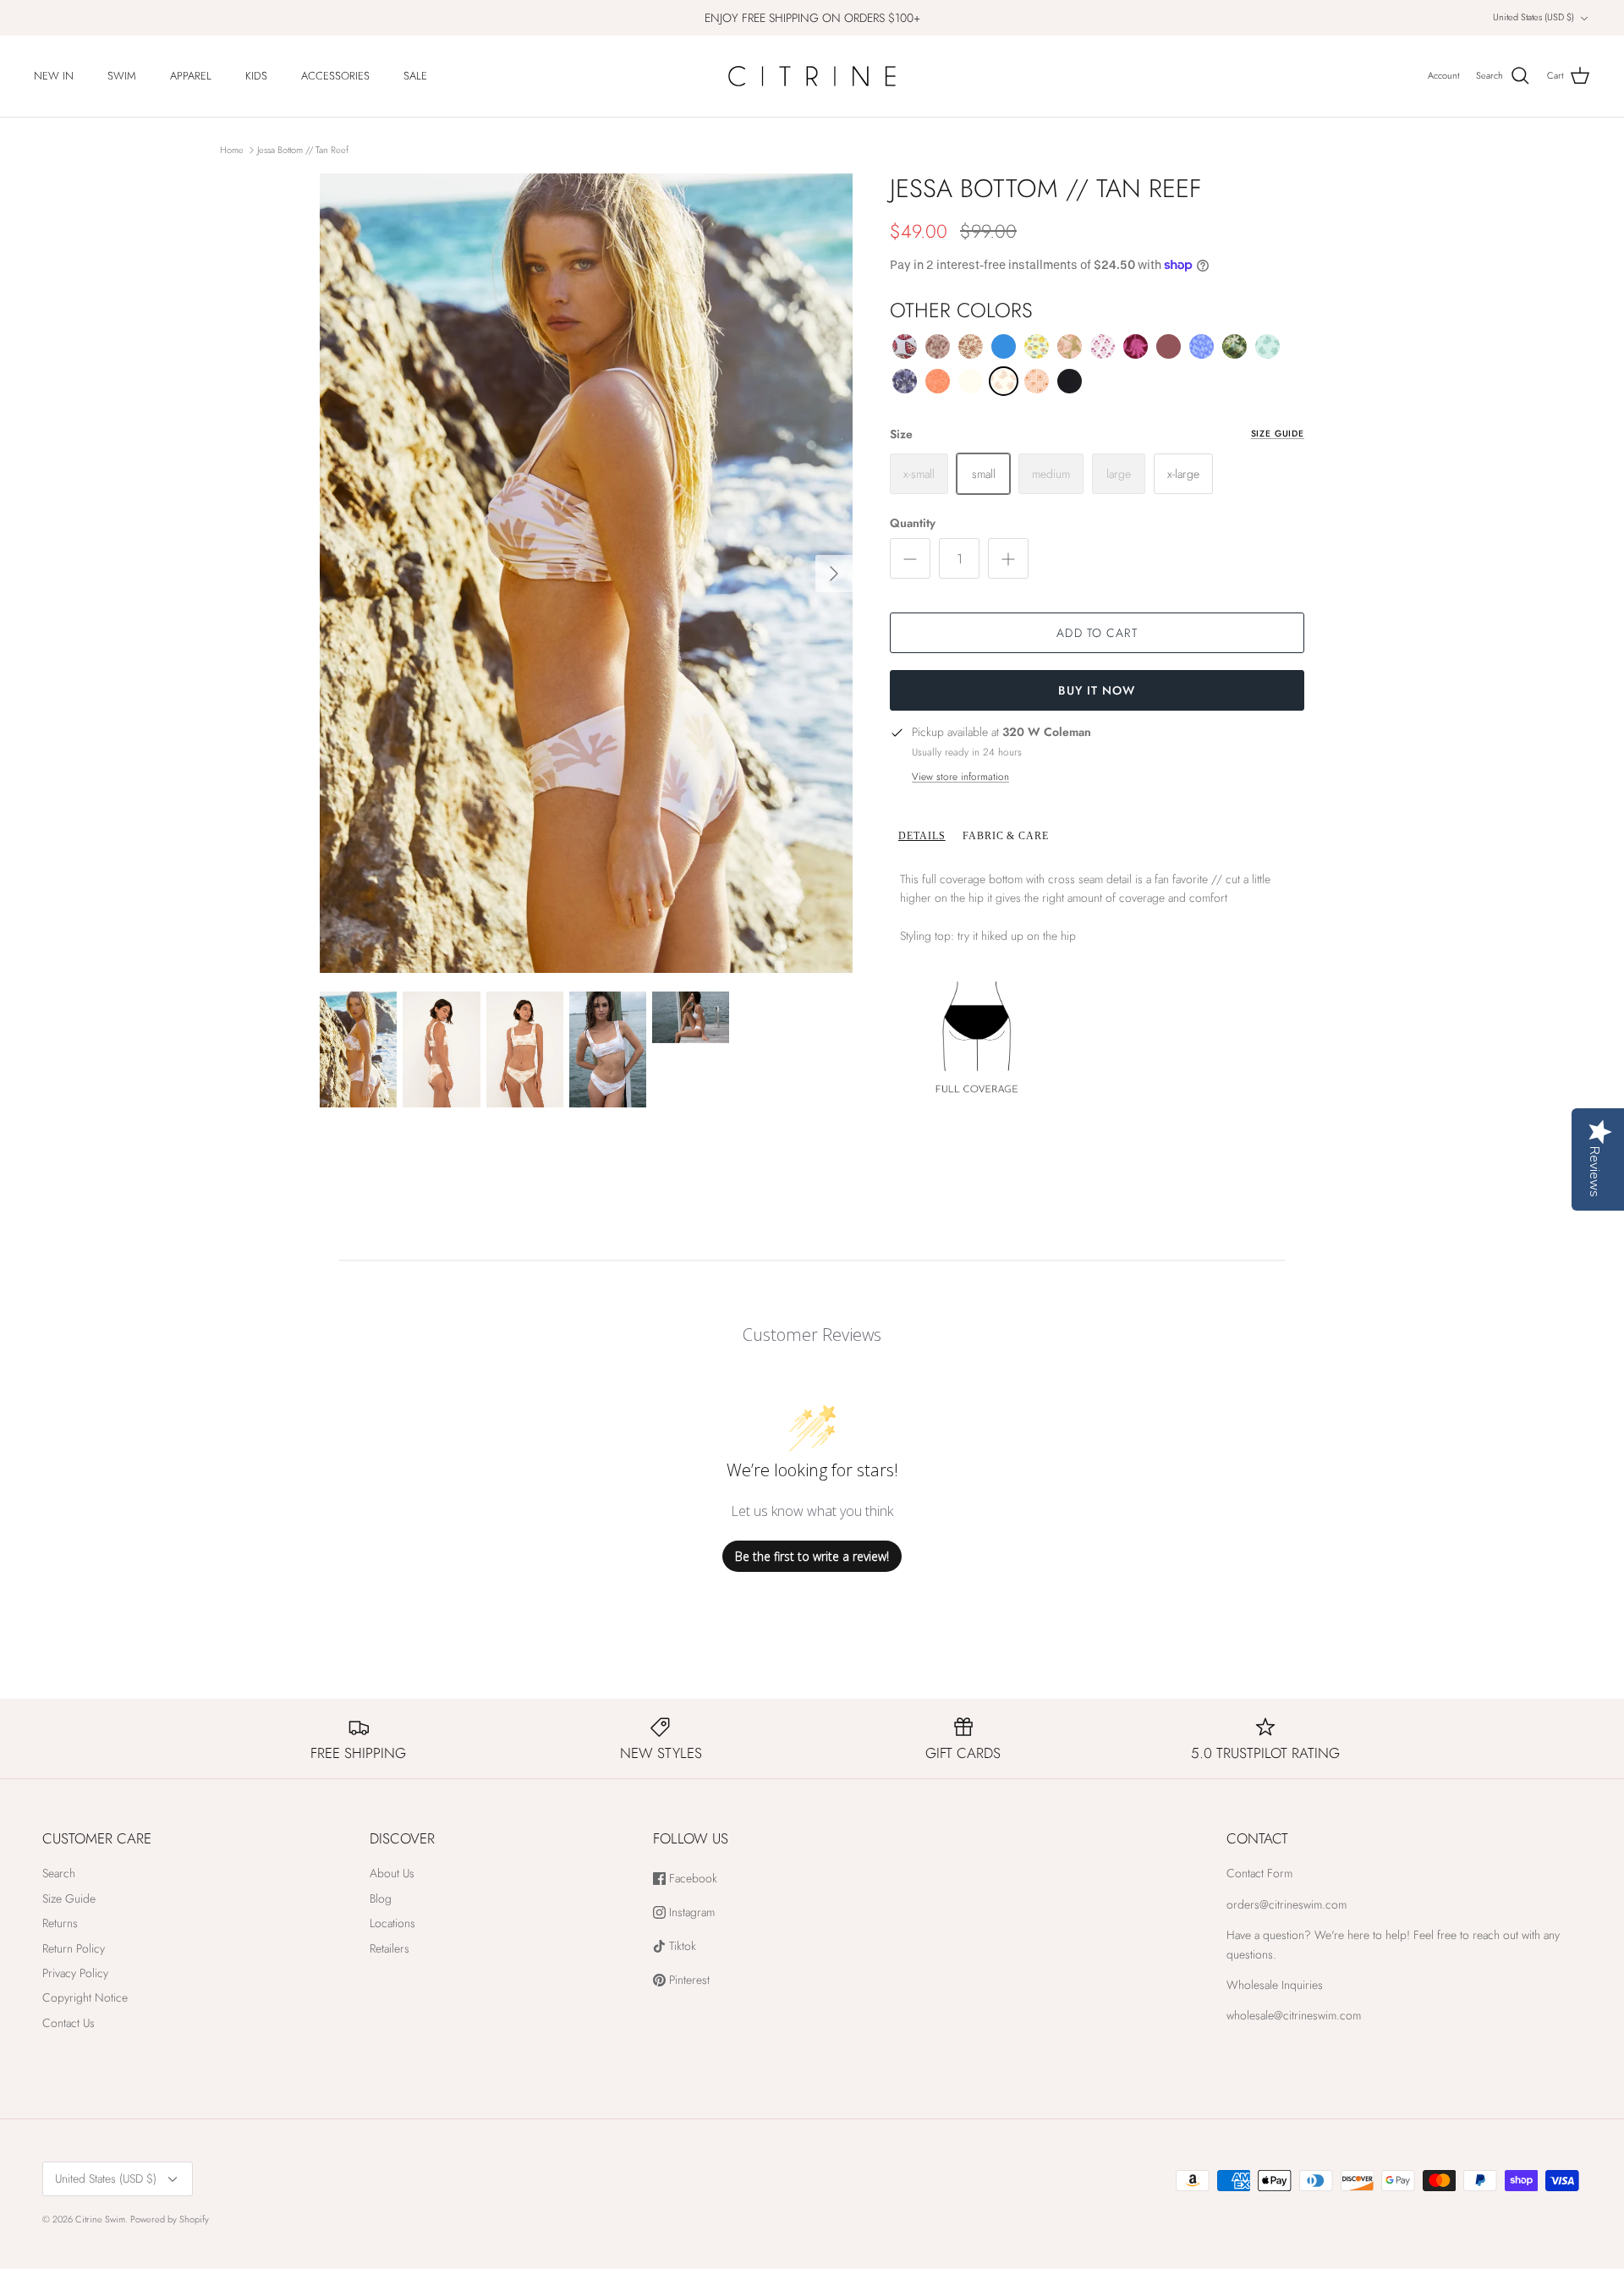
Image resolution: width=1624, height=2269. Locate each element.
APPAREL (191, 76)
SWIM (122, 76)
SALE (415, 76)
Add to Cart (1097, 633)
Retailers (390, 1948)
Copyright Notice (85, 1997)
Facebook (691, 1879)
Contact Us (69, 2023)
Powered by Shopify (170, 2219)
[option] (586, 573)
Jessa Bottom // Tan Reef (303, 150)
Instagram (690, 1912)
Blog (381, 1898)
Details (922, 836)
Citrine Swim (100, 2219)
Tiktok (681, 1946)
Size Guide (1278, 434)
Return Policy (74, 1948)
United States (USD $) (1533, 17)
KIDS (256, 76)
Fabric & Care (1006, 836)
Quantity (913, 523)
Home (232, 150)
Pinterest (688, 1980)
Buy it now (1097, 690)
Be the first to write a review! (812, 1556)
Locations (392, 1923)
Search (59, 1873)
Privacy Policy (75, 1973)
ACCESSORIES (335, 76)
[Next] (834, 574)
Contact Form (1259, 1873)
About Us (392, 1873)
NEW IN (54, 76)
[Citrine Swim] (812, 76)
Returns (60, 1923)
